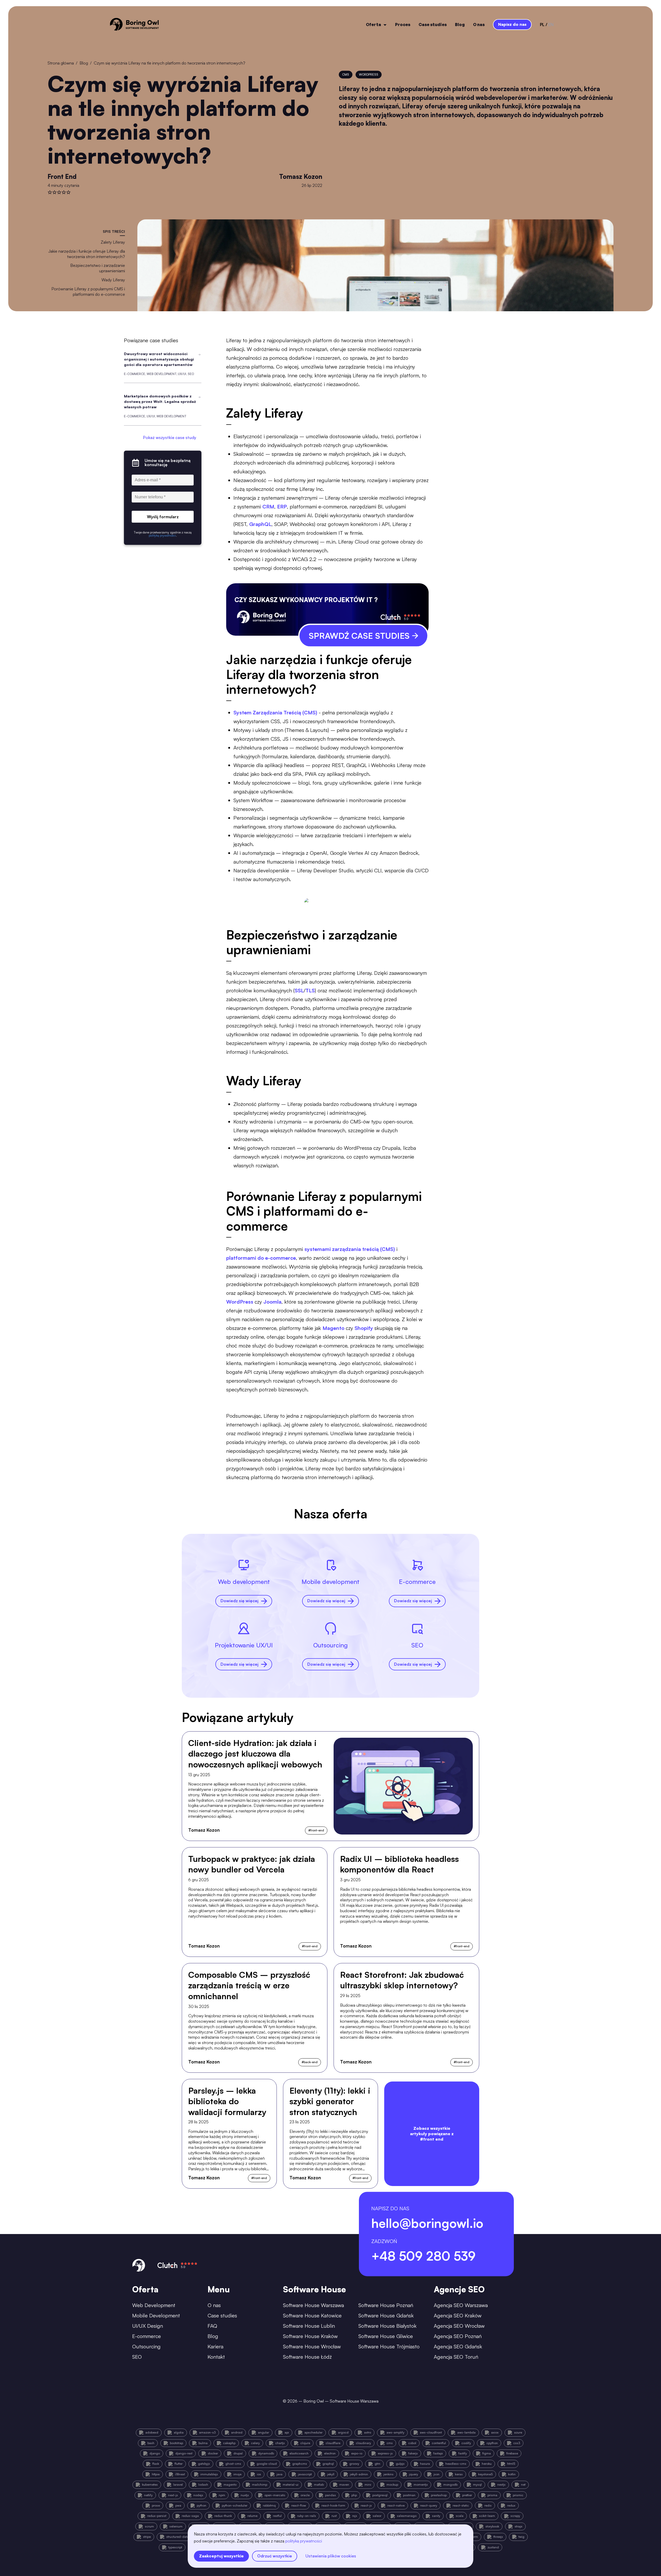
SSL (299, 990)
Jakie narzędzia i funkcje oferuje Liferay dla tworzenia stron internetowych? (87, 254)
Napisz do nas (512, 24)
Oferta (373, 25)
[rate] (50, 192)
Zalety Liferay (113, 242)
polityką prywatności (304, 2541)
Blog (460, 25)
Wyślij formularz (163, 517)
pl (542, 25)
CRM (268, 507)
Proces (403, 25)
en (551, 25)
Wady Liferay (113, 280)
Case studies (433, 25)
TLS (310, 990)
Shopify (364, 1328)
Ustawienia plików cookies (331, 2556)
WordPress (240, 1302)
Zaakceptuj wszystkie (221, 2556)
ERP (282, 507)
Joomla (272, 1302)
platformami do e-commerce (261, 1258)
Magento (334, 1328)
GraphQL (260, 524)
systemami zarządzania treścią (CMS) (350, 1249)
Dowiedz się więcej (239, 1601)
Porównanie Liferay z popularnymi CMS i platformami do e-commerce (88, 292)
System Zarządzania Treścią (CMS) (275, 712)
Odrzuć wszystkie (275, 2556)
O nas (479, 25)
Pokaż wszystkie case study (170, 437)
